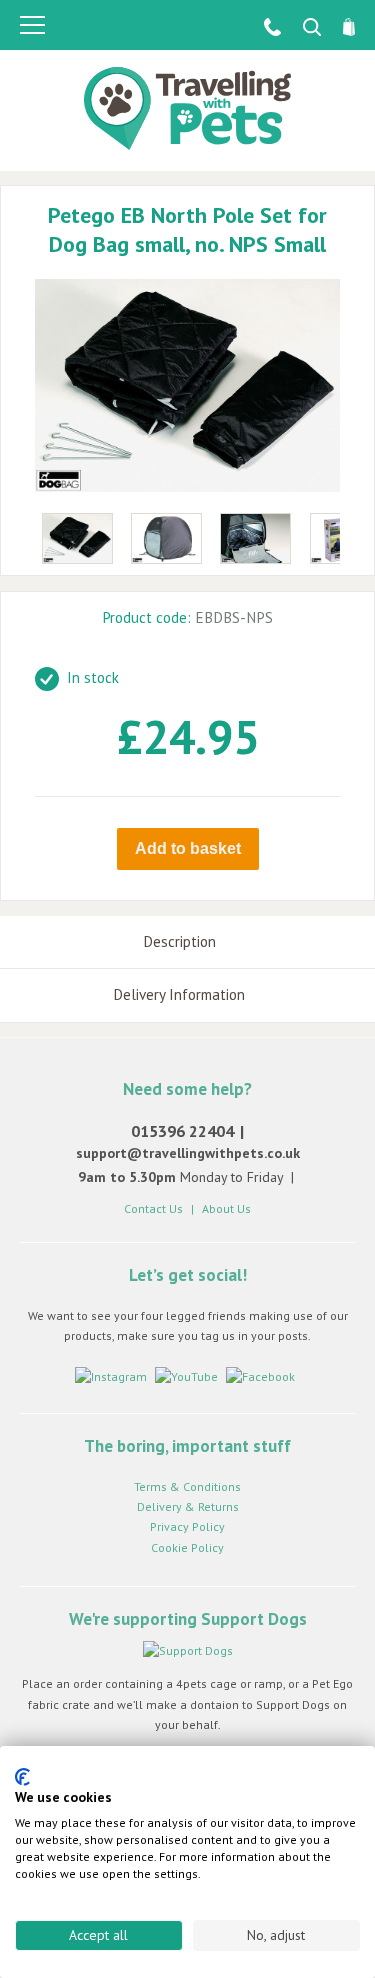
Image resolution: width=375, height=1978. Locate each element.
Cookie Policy (187, 1547)
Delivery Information (179, 994)
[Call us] (263, 26)
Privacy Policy (187, 1526)
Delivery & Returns (188, 1506)
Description (179, 941)
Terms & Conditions (187, 1486)
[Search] (303, 26)
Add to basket (188, 848)
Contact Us (153, 1208)
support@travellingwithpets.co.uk (188, 1153)
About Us (226, 1208)
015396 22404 (182, 1131)
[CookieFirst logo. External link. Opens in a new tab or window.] (22, 1777)
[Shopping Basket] (340, 26)
